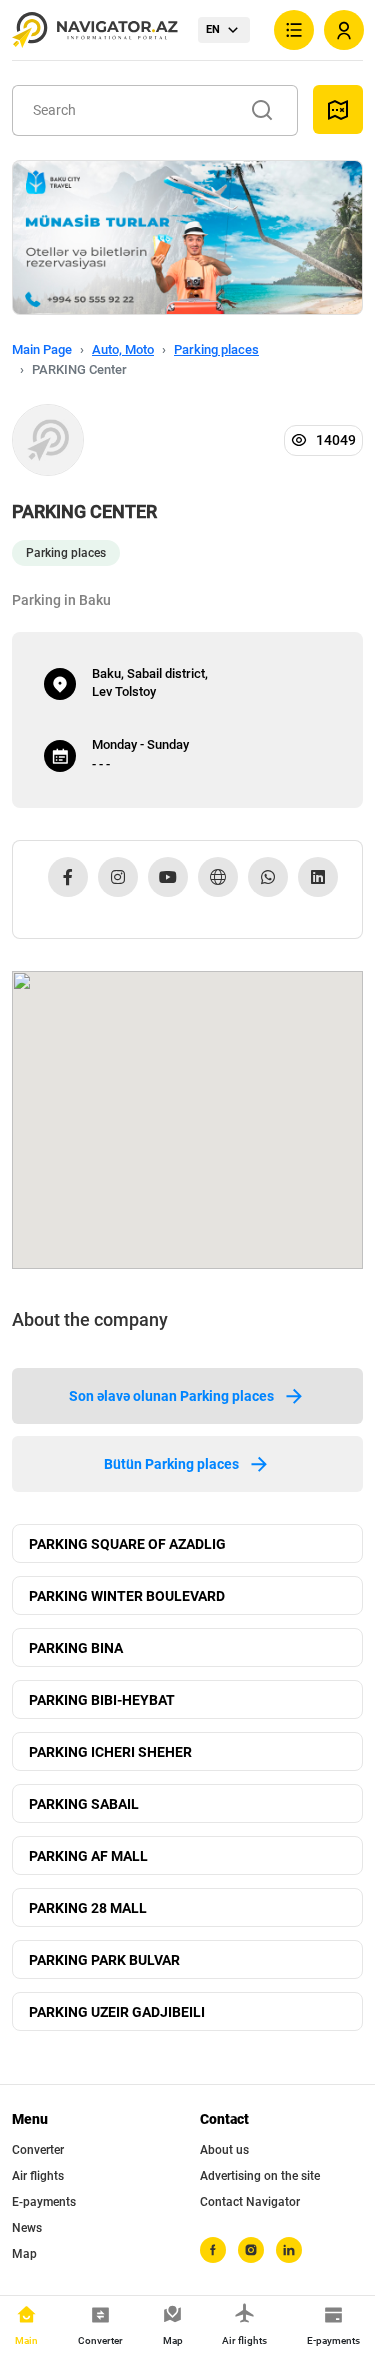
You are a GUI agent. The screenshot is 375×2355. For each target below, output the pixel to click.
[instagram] (251, 2250)
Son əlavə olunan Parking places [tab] (171, 1396)
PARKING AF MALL (88, 1856)
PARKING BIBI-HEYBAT (102, 1700)
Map (24, 2254)
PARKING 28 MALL (88, 1908)
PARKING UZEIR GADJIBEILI (117, 2012)
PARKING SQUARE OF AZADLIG (127, 1544)
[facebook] (213, 2250)
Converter (38, 2150)
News (27, 2228)
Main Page (42, 349)
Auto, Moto (123, 349)
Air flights (38, 2176)
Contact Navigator (250, 2202)
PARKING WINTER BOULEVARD (127, 1596)
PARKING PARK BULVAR (104, 1960)
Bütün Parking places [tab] (171, 1464)
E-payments (44, 2202)
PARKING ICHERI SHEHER (110, 1752)
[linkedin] (289, 2250)
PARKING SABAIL (84, 1804)
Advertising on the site (260, 2176)
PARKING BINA (76, 1648)
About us (224, 2150)
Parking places (216, 349)
